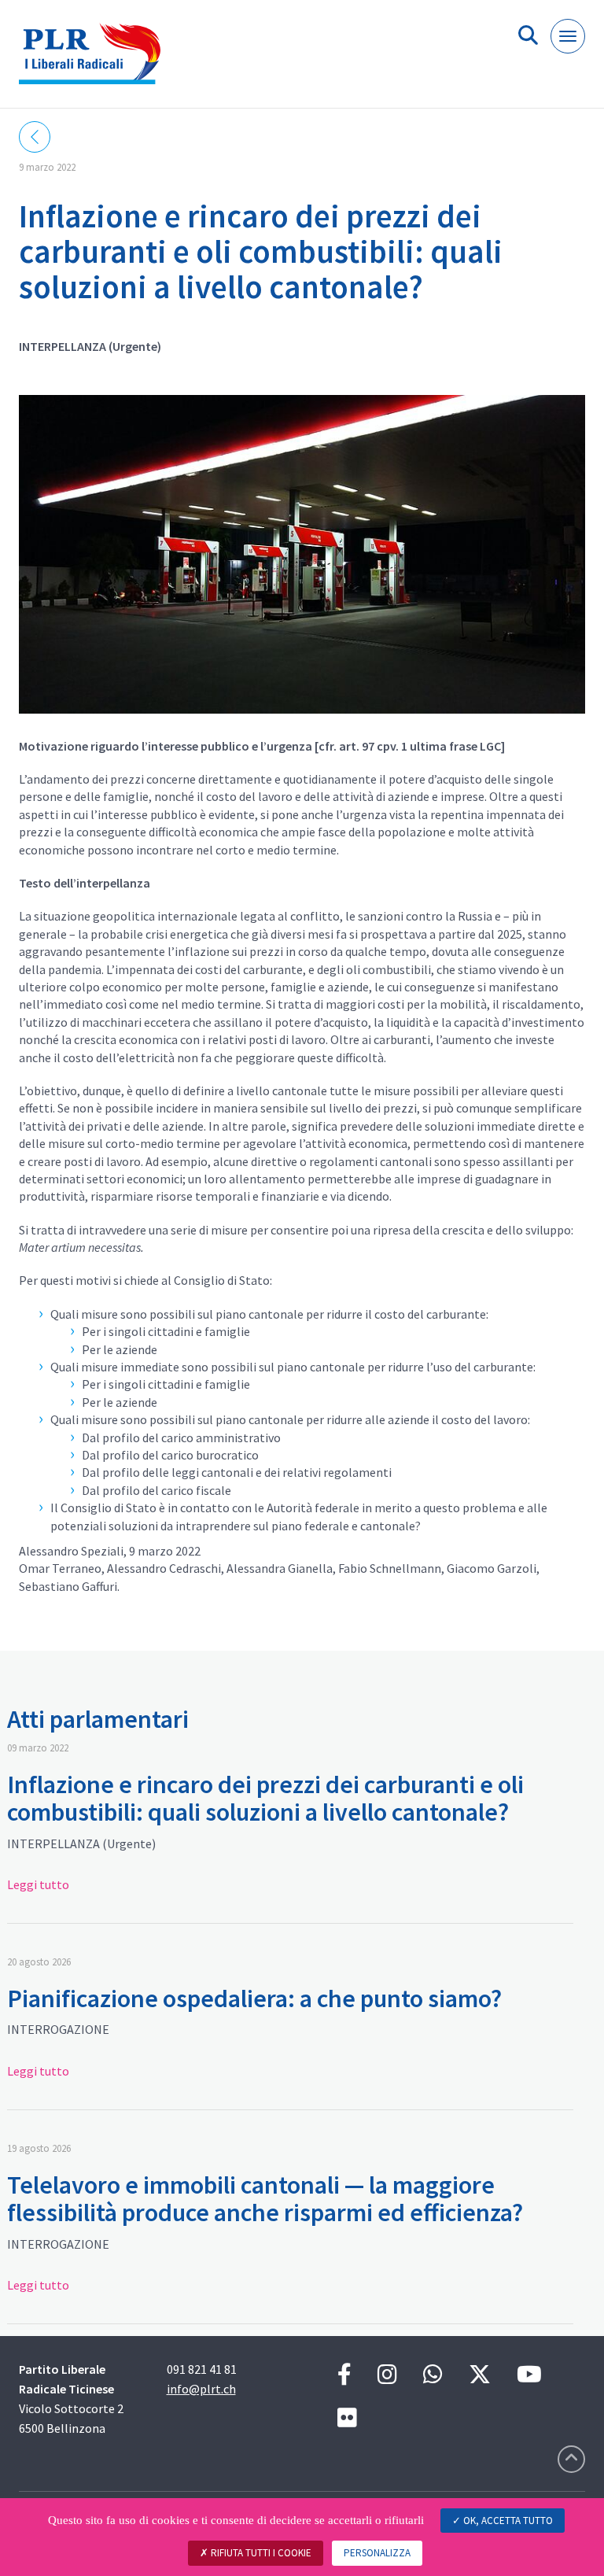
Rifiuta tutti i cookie (260, 2553)
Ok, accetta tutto (507, 2521)
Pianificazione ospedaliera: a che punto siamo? (254, 1998)
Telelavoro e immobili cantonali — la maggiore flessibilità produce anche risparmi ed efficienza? (265, 2199)
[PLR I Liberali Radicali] (96, 60)
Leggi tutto (38, 1884)
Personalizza (377, 2553)
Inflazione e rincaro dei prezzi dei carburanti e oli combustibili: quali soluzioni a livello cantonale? (265, 1798)
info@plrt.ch (201, 2389)
